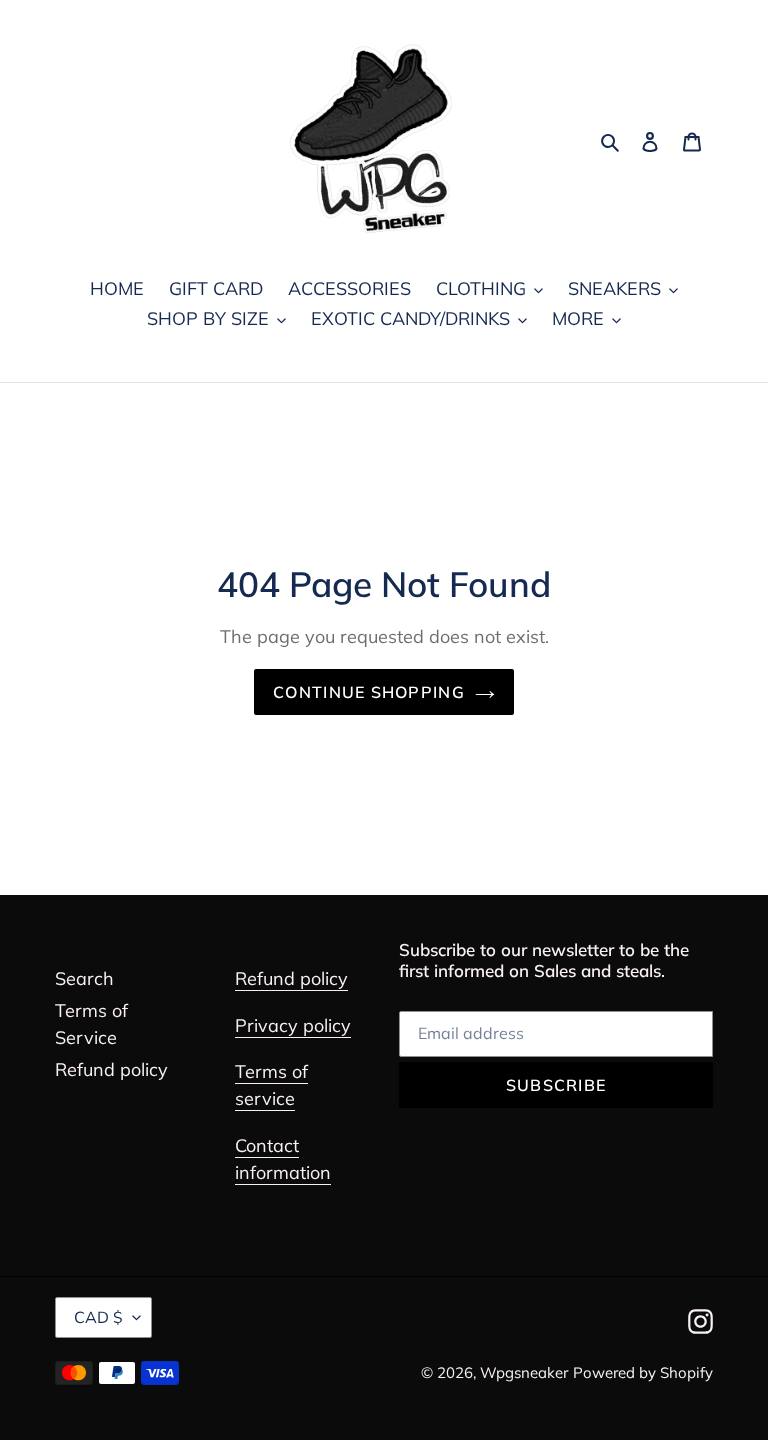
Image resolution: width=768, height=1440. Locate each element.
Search (84, 978)
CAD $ (98, 1317)
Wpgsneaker (524, 1372)
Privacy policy (293, 1025)
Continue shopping (369, 692)
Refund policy (111, 1069)
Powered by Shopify (643, 1372)
